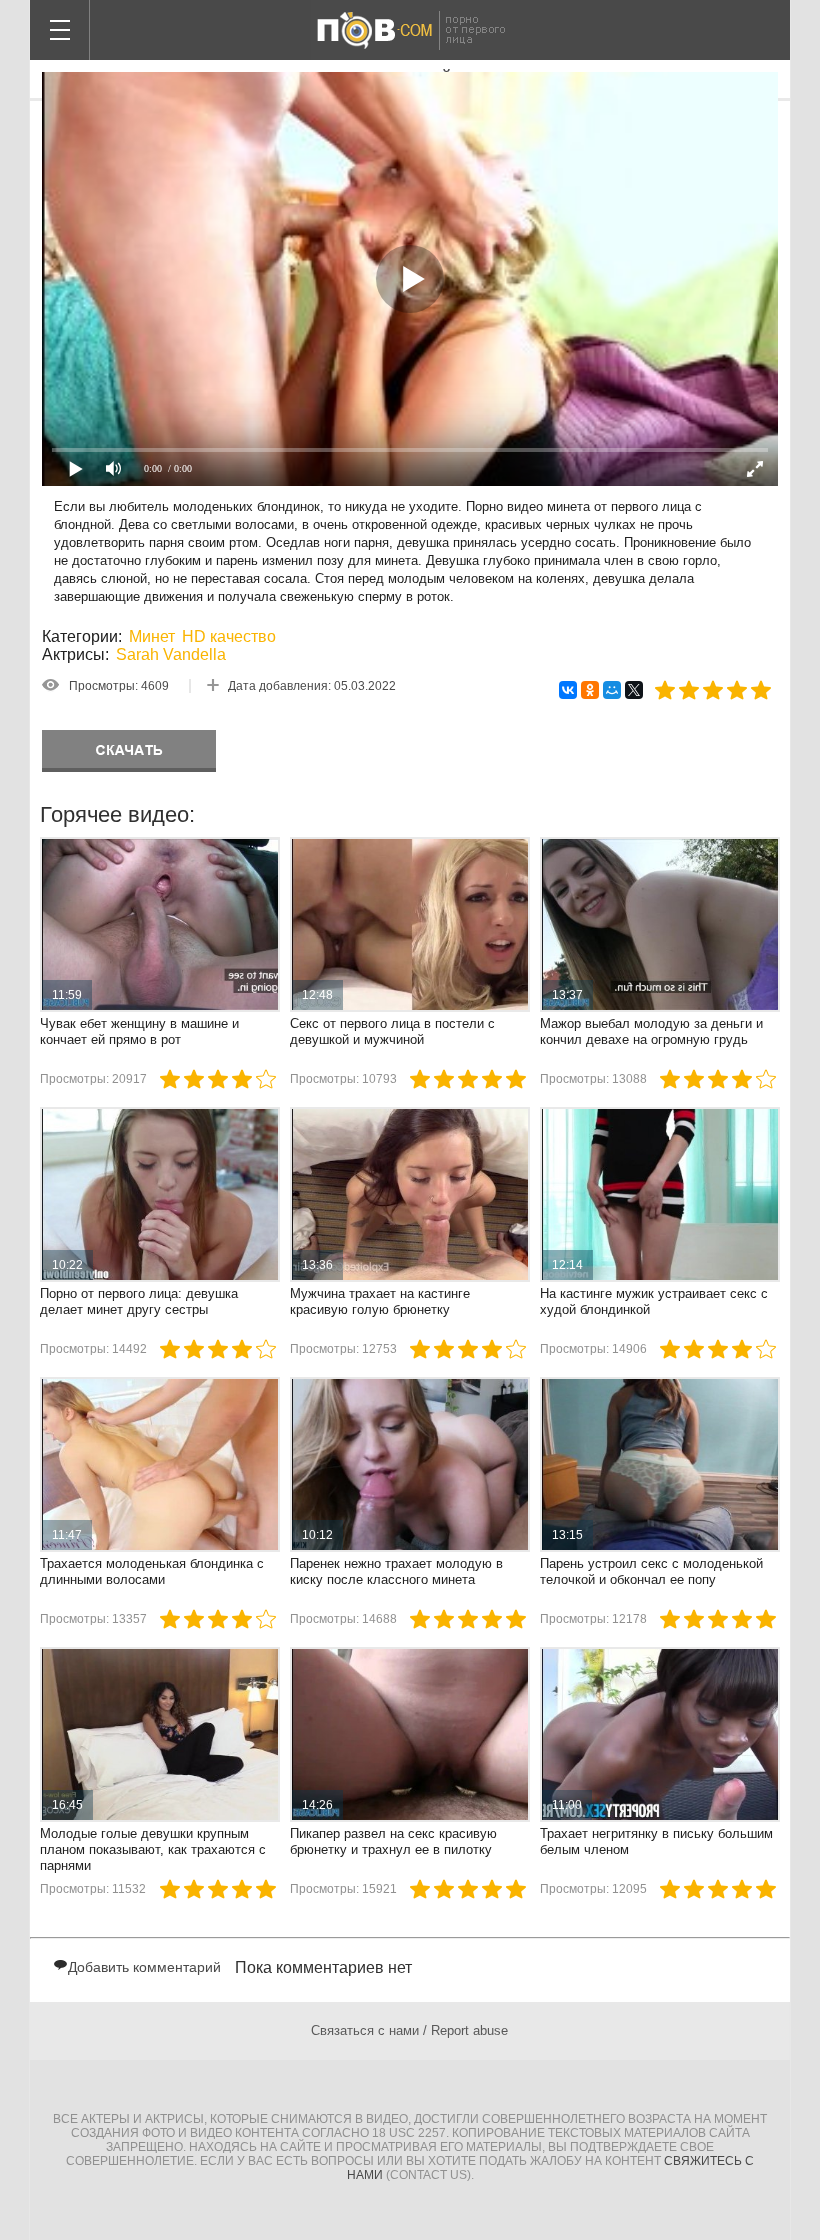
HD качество (229, 636)
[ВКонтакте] (568, 690)
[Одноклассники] (590, 690)
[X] (634, 690)
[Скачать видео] (129, 751)
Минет (152, 636)
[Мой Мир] (612, 690)
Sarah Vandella (171, 654)
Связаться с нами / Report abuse (409, 2030)
